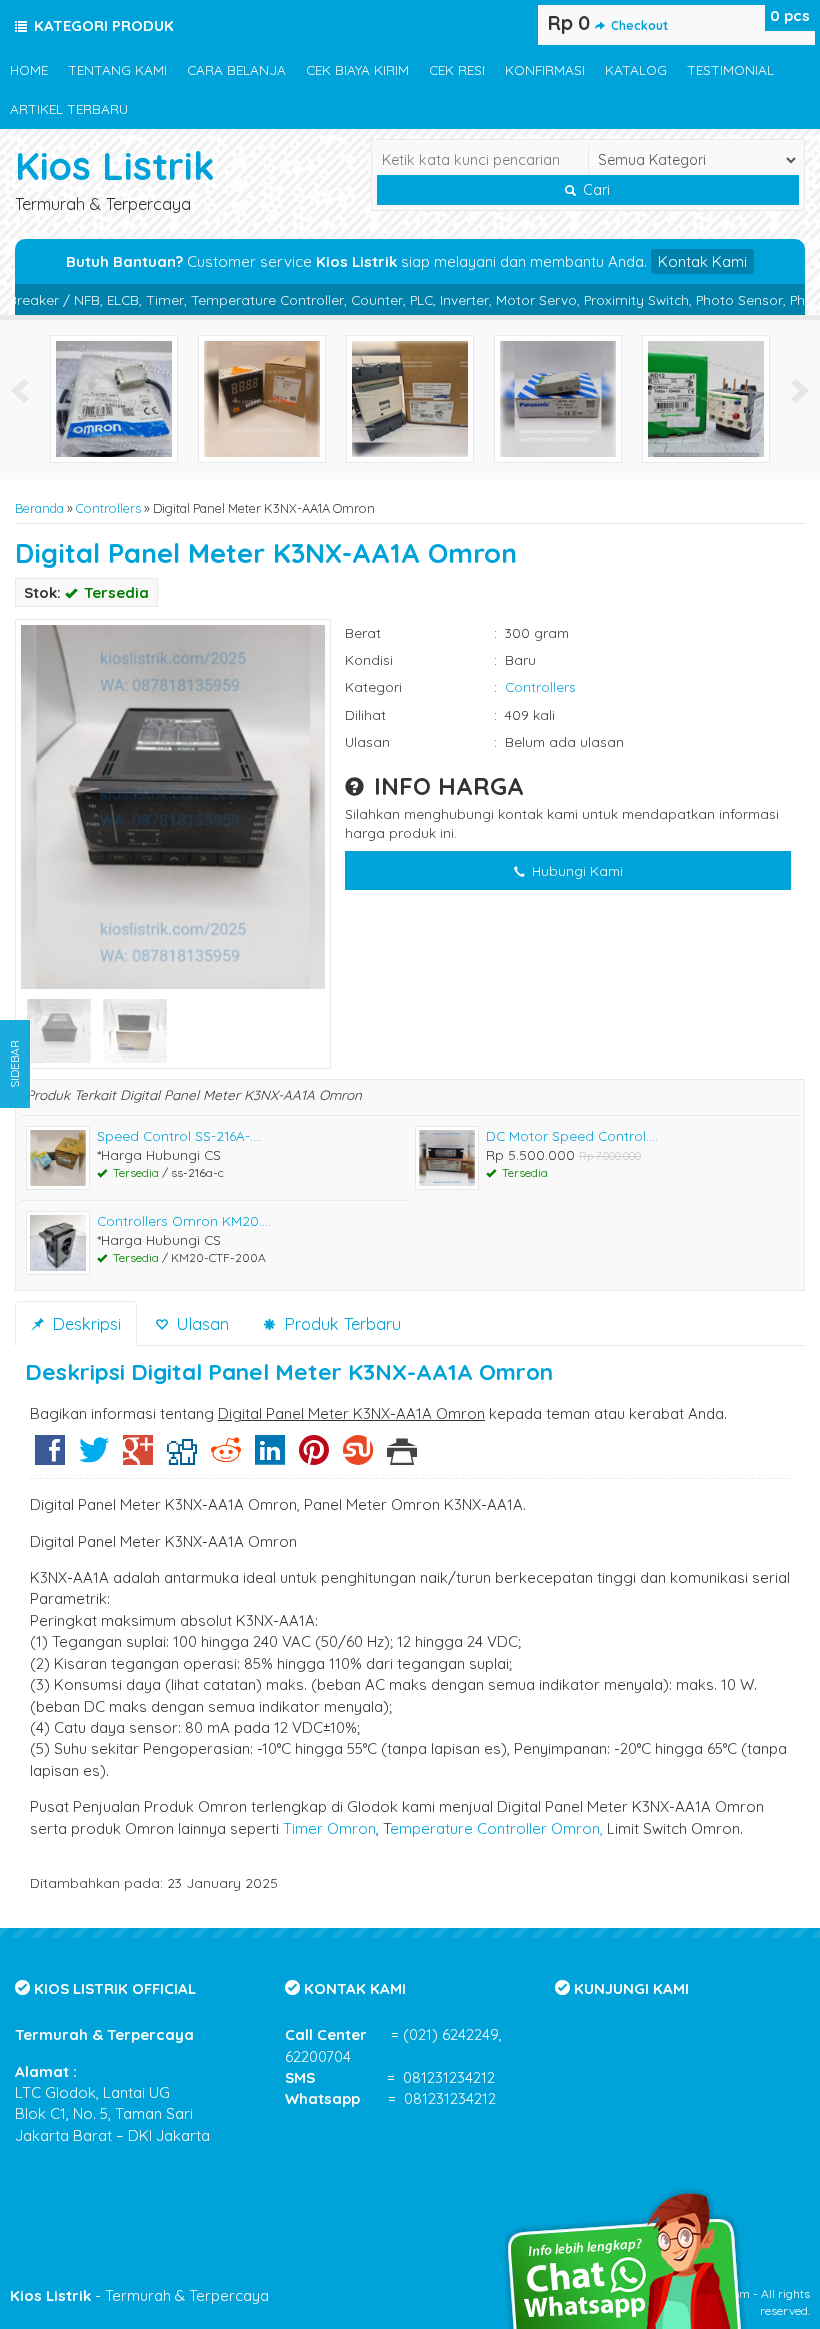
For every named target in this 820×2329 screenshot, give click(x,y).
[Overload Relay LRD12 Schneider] (706, 397)
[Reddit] (226, 1457)
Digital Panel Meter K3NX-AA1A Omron (266, 553)
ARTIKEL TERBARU (69, 108)
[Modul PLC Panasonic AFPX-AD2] (558, 397)
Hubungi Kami (575, 870)
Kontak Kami (702, 261)
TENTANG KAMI (117, 69)
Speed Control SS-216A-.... (179, 1135)
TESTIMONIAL (730, 69)
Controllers (108, 508)
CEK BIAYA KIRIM (357, 69)
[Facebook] (50, 1457)
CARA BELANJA (236, 69)
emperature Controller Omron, (496, 1828)
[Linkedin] (270, 1457)
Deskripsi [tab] (84, 1323)
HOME (29, 69)
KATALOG (636, 69)
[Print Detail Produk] (402, 1457)
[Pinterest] (314, 1457)
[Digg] (182, 1457)
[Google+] (138, 1457)
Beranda (39, 508)
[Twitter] (94, 1457)
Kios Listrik (115, 165)
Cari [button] (594, 190)
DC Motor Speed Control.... (572, 1135)
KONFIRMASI (545, 69)
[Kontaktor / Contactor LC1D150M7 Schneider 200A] (410, 397)
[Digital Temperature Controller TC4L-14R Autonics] (262, 397)
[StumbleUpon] (358, 1457)
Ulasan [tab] (200, 1323)
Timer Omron (329, 1828)
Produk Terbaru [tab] (340, 1323)
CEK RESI (457, 69)
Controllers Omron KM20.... (184, 1220)
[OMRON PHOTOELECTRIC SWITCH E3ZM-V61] (114, 397)
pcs (790, 15)
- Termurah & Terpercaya (139, 2295)
